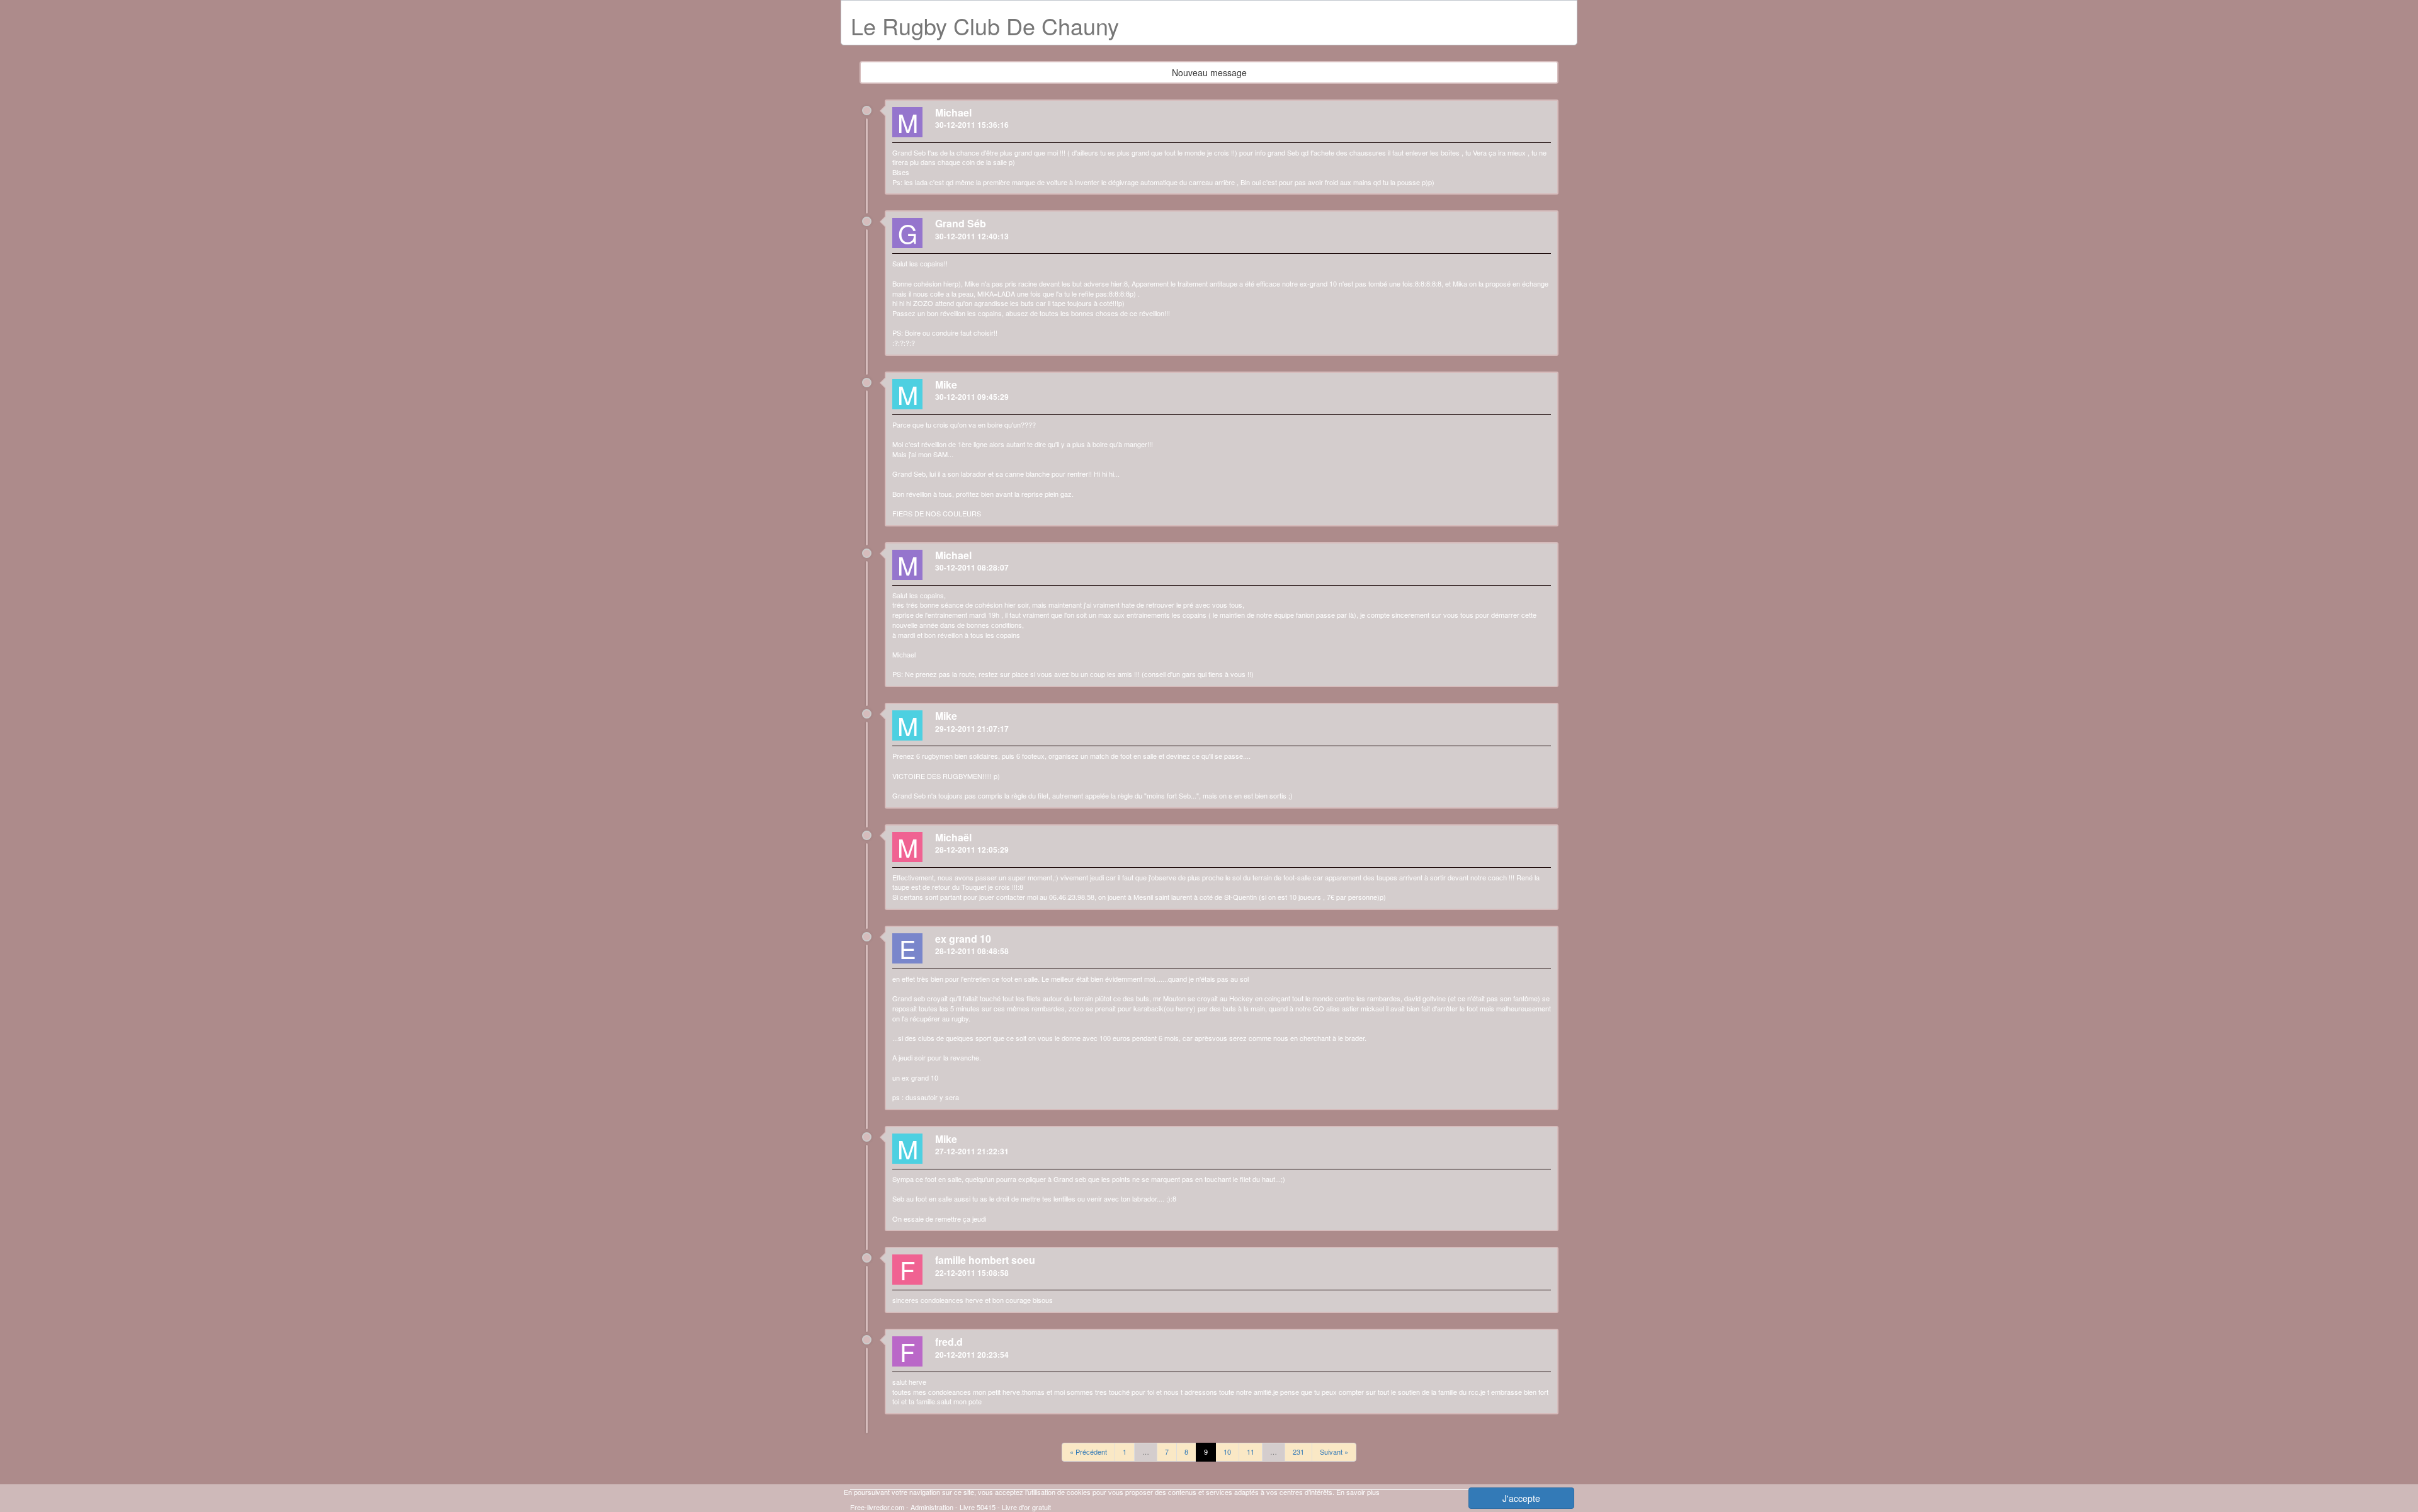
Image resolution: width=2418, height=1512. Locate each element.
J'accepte (1521, 1498)
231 (1298, 1452)
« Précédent (1088, 1452)
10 (1227, 1452)
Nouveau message (1209, 72)
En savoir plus (1358, 1492)
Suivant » (1334, 1452)
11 (1251, 1452)
